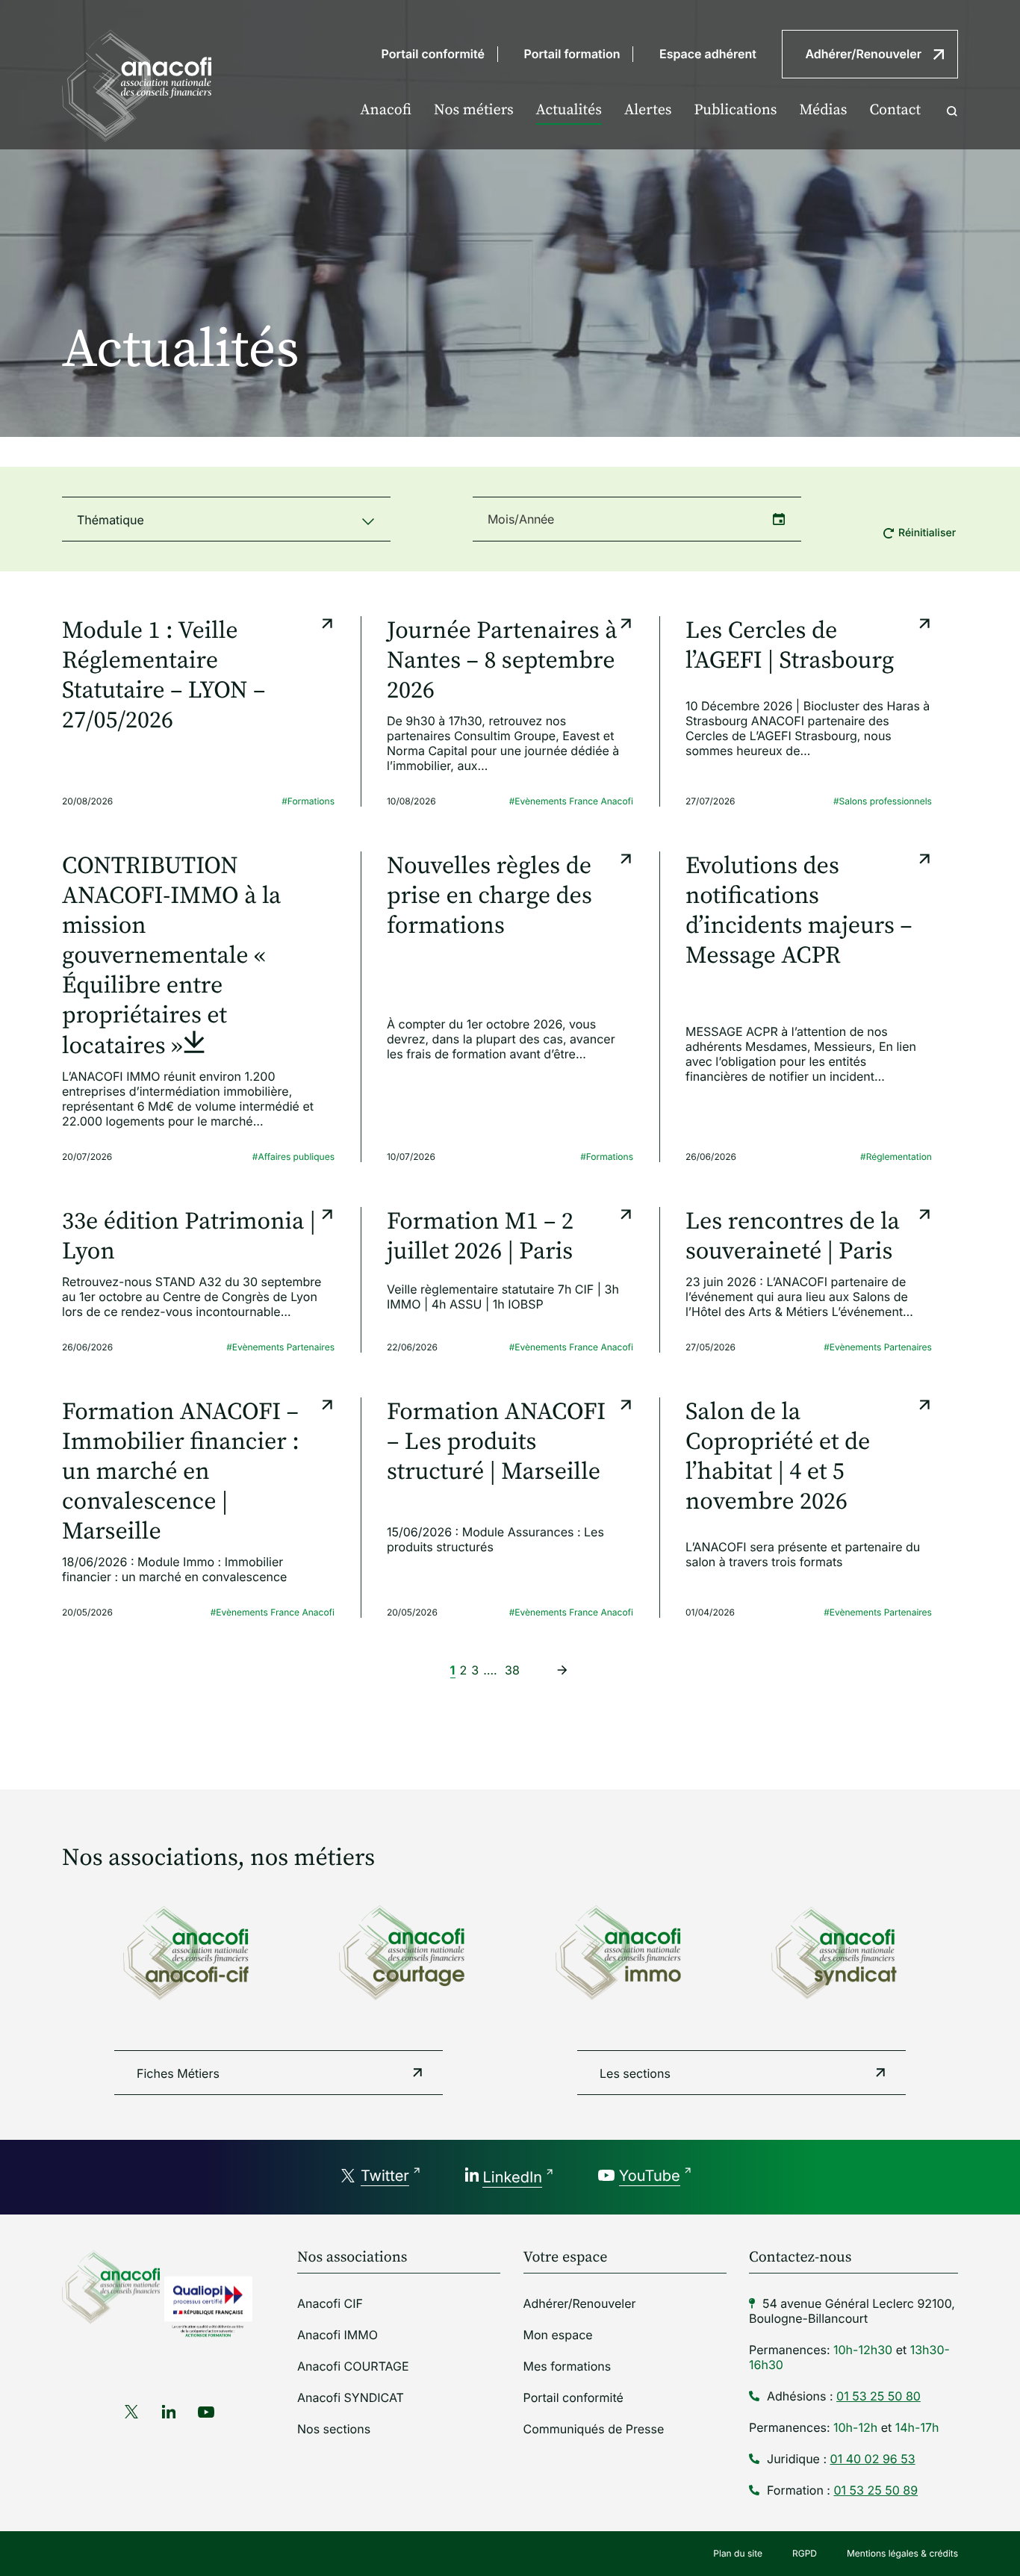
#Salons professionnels (883, 801)
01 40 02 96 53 (873, 2459)
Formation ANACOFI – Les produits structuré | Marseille (496, 1442)
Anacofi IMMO (338, 2335)
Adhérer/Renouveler (863, 54)
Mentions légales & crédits (902, 2553)
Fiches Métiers (178, 2073)
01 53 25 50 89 (876, 2490)
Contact (895, 110)
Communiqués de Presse (594, 2429)
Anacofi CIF (330, 2303)
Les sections (635, 2073)
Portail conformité (433, 54)
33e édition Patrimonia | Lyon (189, 1237)
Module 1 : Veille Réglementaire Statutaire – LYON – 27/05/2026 (164, 676)
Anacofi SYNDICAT (351, 2397)
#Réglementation (896, 1157)
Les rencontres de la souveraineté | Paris (793, 1237)
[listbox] (226, 519)
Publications (736, 110)
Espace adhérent (708, 54)
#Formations (308, 801)
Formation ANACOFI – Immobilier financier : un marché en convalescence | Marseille (181, 1472)
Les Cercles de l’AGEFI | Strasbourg (790, 646)
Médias (823, 110)
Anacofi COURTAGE (353, 2366)
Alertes (648, 110)
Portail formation (572, 54)
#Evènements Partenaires (280, 1347)
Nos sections (334, 2429)
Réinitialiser (927, 533)
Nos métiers (474, 110)
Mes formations (567, 2366)
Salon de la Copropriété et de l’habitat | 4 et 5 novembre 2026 (778, 1457)
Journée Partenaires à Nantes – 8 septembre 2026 (502, 661)
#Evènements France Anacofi (571, 801)
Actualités (569, 110)
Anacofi (386, 110)
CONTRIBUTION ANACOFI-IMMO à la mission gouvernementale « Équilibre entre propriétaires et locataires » (171, 956)
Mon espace (558, 2335)
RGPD (805, 2553)
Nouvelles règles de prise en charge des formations (489, 896)
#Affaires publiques (293, 1157)
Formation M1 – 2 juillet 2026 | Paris (480, 1237)
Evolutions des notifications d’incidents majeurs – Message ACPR (799, 911)
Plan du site (738, 2553)
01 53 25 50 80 (878, 2396)
